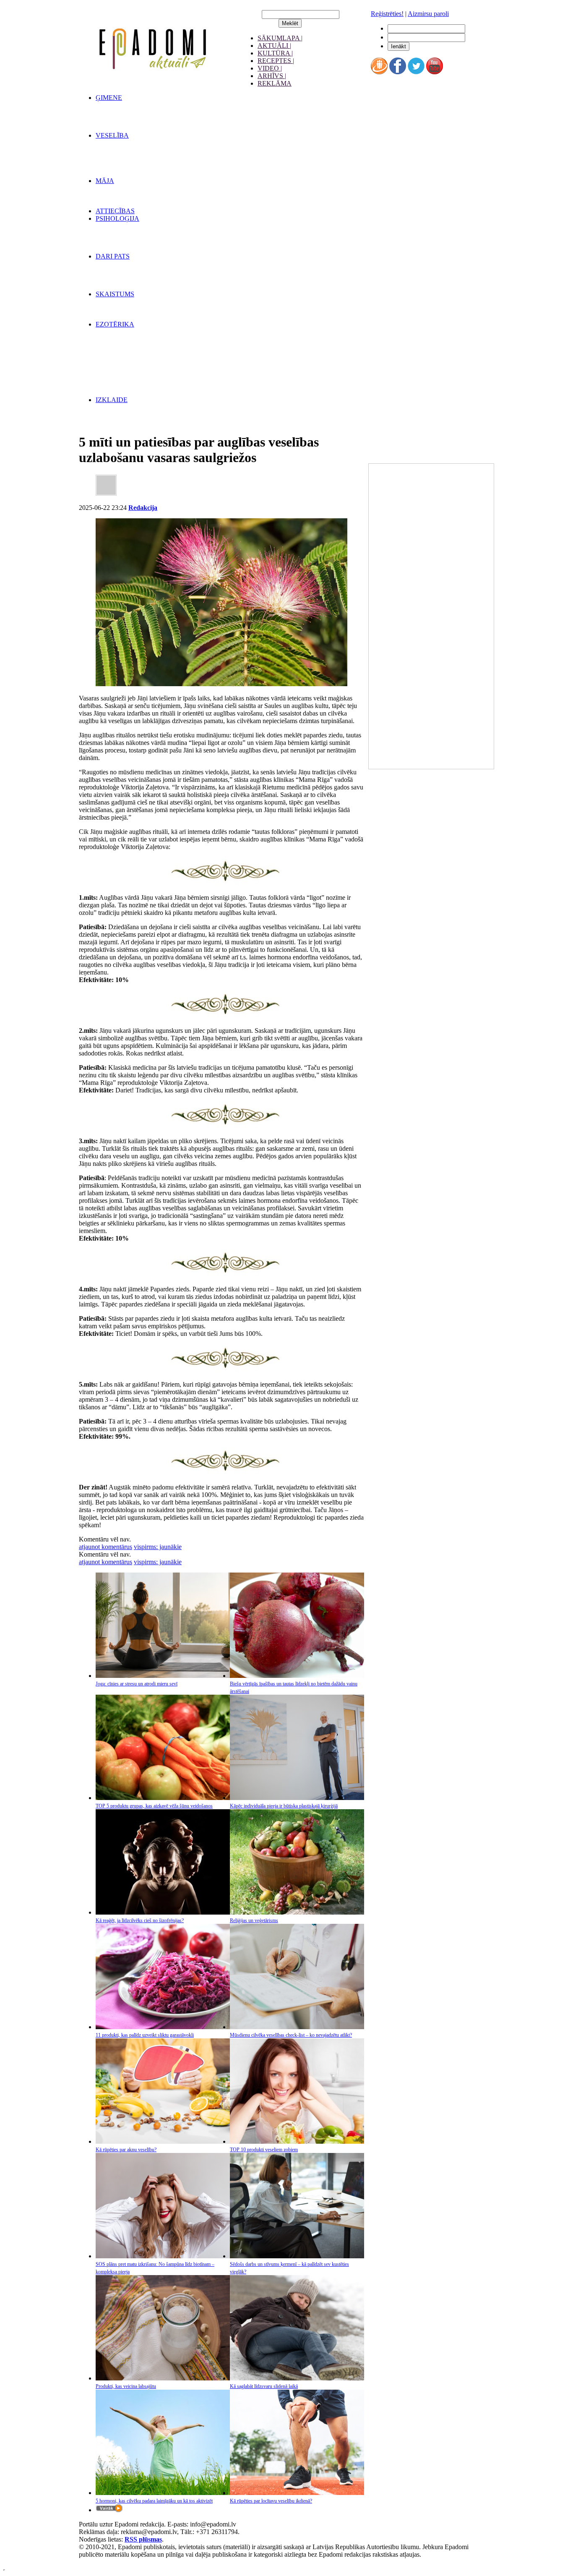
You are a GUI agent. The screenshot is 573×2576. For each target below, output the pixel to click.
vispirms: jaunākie (158, 1547)
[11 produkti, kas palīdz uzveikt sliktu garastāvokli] (163, 2027)
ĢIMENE (109, 98)
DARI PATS (113, 256)
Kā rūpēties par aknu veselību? (126, 2150)
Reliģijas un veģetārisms (254, 1920)
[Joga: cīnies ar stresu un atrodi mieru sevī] (163, 1676)
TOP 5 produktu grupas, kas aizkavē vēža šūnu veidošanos (154, 1806)
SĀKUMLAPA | (280, 38)
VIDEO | (270, 68)
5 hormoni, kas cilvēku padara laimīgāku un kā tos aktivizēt (154, 2501)
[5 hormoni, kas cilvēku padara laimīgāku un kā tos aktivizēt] (163, 2493)
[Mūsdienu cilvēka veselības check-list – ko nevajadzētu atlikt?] (297, 2027)
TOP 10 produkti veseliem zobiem (264, 2150)
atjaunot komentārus (105, 1547)
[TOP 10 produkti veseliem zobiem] (297, 2141)
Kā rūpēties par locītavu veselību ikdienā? (271, 2501)
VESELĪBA (112, 135)
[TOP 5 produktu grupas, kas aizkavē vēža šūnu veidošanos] (163, 1798)
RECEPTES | (276, 61)
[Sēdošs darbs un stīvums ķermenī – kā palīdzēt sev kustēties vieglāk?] (297, 2256)
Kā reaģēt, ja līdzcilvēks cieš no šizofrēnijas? (140, 1920)
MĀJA (105, 181)
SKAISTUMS (115, 294)
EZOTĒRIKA (115, 324)
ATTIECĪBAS (115, 211)
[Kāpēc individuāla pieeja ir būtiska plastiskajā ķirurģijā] (297, 1798)
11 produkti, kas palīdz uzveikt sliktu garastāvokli (145, 2035)
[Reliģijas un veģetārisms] (297, 1912)
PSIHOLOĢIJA (117, 218)
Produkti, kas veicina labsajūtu (126, 2386)
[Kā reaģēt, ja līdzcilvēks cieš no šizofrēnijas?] (163, 1912)
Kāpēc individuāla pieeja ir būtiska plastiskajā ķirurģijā (284, 1806)
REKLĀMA (275, 83)
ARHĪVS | (272, 76)
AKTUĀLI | (274, 46)
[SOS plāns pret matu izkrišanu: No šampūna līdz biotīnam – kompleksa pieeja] (163, 2256)
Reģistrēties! (387, 14)
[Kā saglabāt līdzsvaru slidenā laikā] (297, 2378)
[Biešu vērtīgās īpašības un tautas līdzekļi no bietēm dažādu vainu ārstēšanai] (297, 1676)
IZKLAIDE (112, 400)
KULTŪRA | (275, 53)
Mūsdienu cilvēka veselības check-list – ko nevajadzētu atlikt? (291, 2035)
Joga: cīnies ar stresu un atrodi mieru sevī (137, 1684)
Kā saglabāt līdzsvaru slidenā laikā (264, 2386)
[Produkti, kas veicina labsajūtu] (163, 2378)
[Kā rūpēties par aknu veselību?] (163, 2141)
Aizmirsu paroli (428, 14)
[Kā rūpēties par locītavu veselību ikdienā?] (297, 2493)
